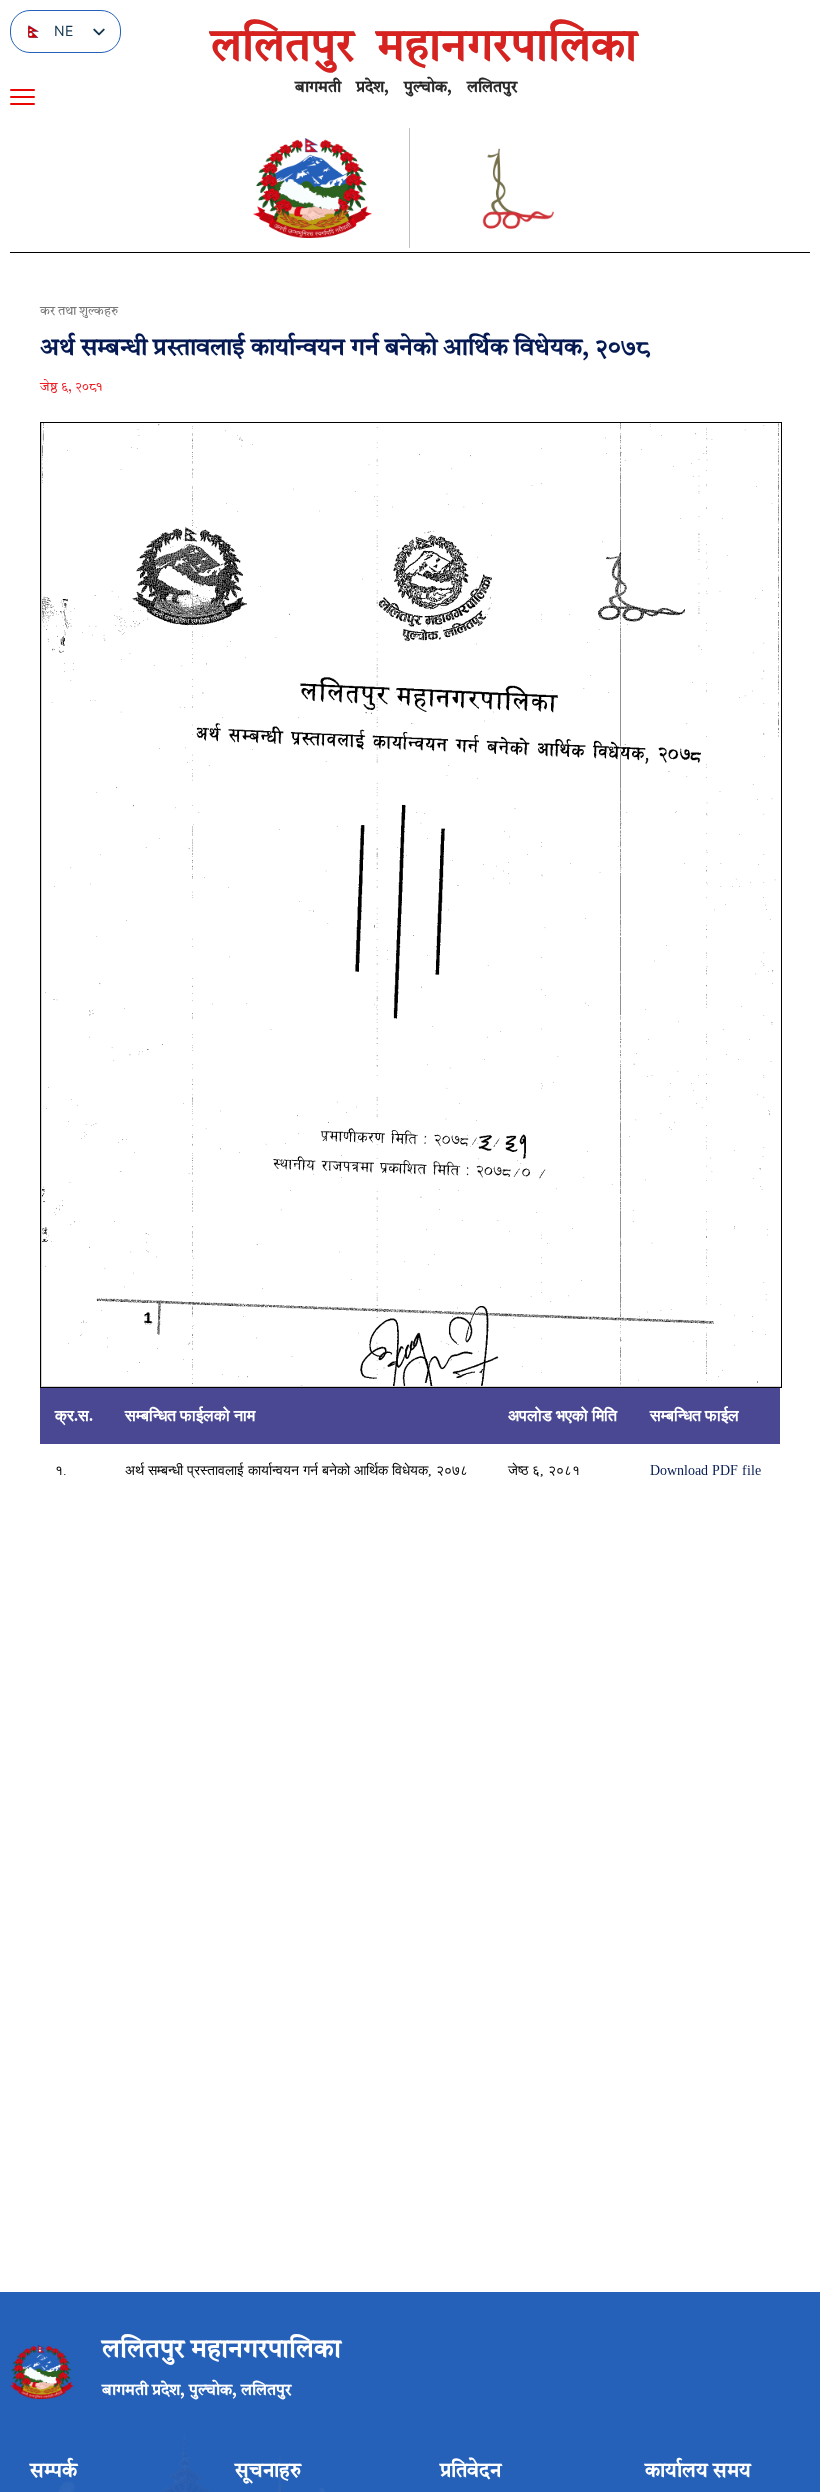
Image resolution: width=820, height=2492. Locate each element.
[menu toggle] (22, 97)
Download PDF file (705, 1470)
